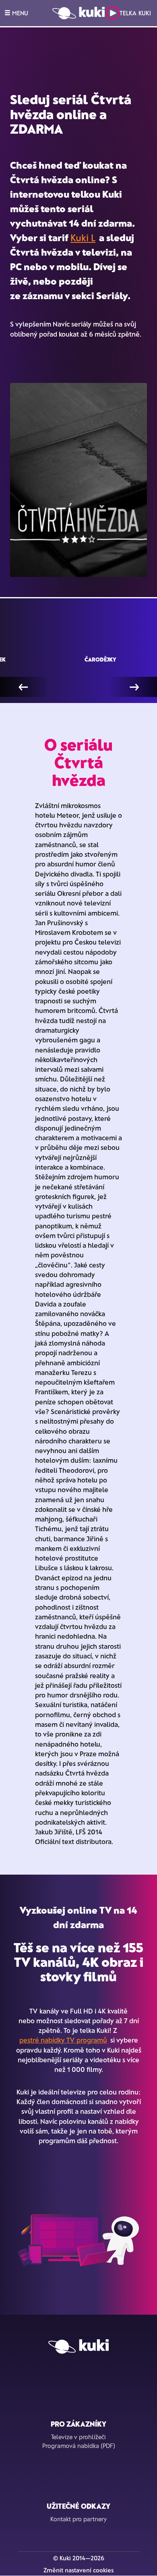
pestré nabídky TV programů (63, 2040)
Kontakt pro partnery (78, 2519)
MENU (19, 13)
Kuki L (83, 237)
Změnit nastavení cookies (78, 2570)
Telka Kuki (135, 13)
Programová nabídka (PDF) (79, 2446)
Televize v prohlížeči (78, 2437)
